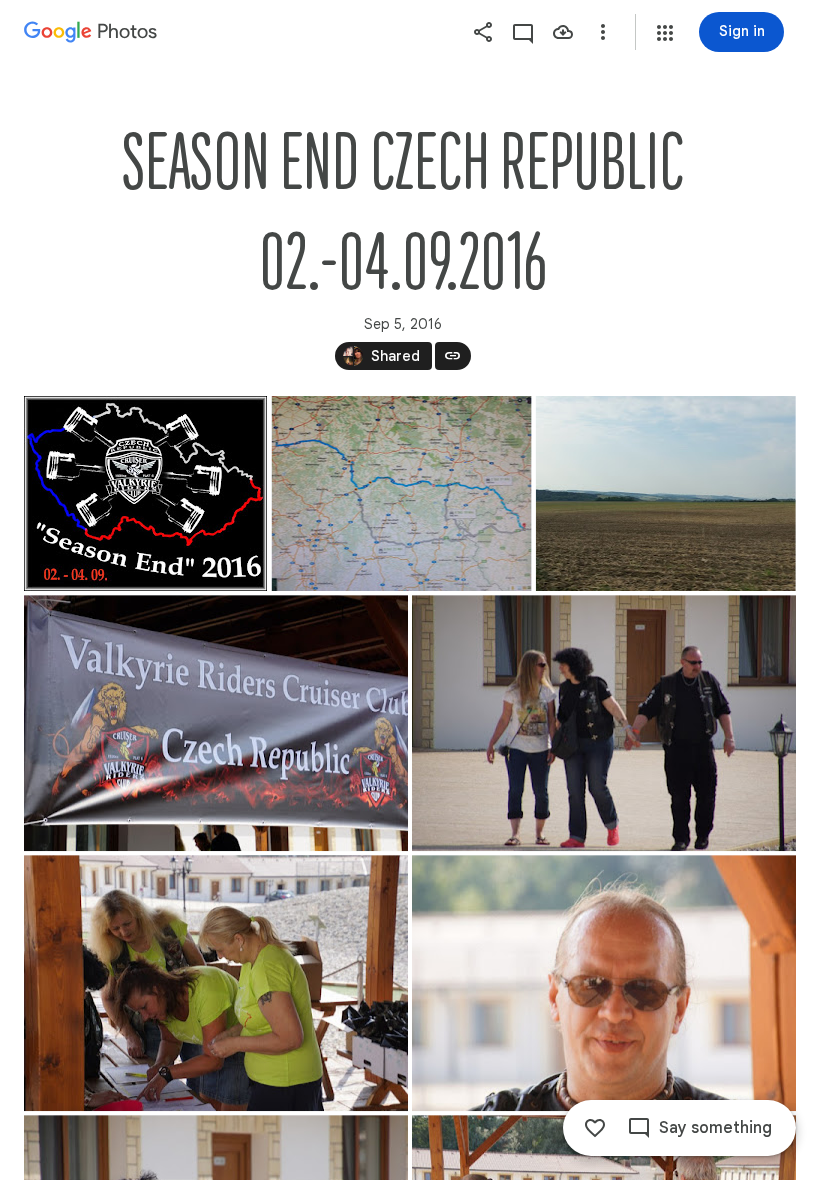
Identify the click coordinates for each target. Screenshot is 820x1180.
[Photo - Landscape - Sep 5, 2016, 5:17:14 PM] (145, 493)
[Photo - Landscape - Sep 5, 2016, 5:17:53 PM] (216, 983)
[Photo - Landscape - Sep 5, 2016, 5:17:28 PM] (402, 493)
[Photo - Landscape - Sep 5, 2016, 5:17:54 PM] (604, 983)
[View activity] (523, 32)
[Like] (595, 1128)
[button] (665, 33)
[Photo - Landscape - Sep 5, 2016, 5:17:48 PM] (216, 723)
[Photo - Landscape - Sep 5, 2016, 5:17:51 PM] (604, 723)
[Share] (483, 32)
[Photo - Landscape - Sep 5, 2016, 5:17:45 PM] (666, 493)
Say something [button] (715, 1128)
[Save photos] (563, 32)
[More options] (603, 32)
